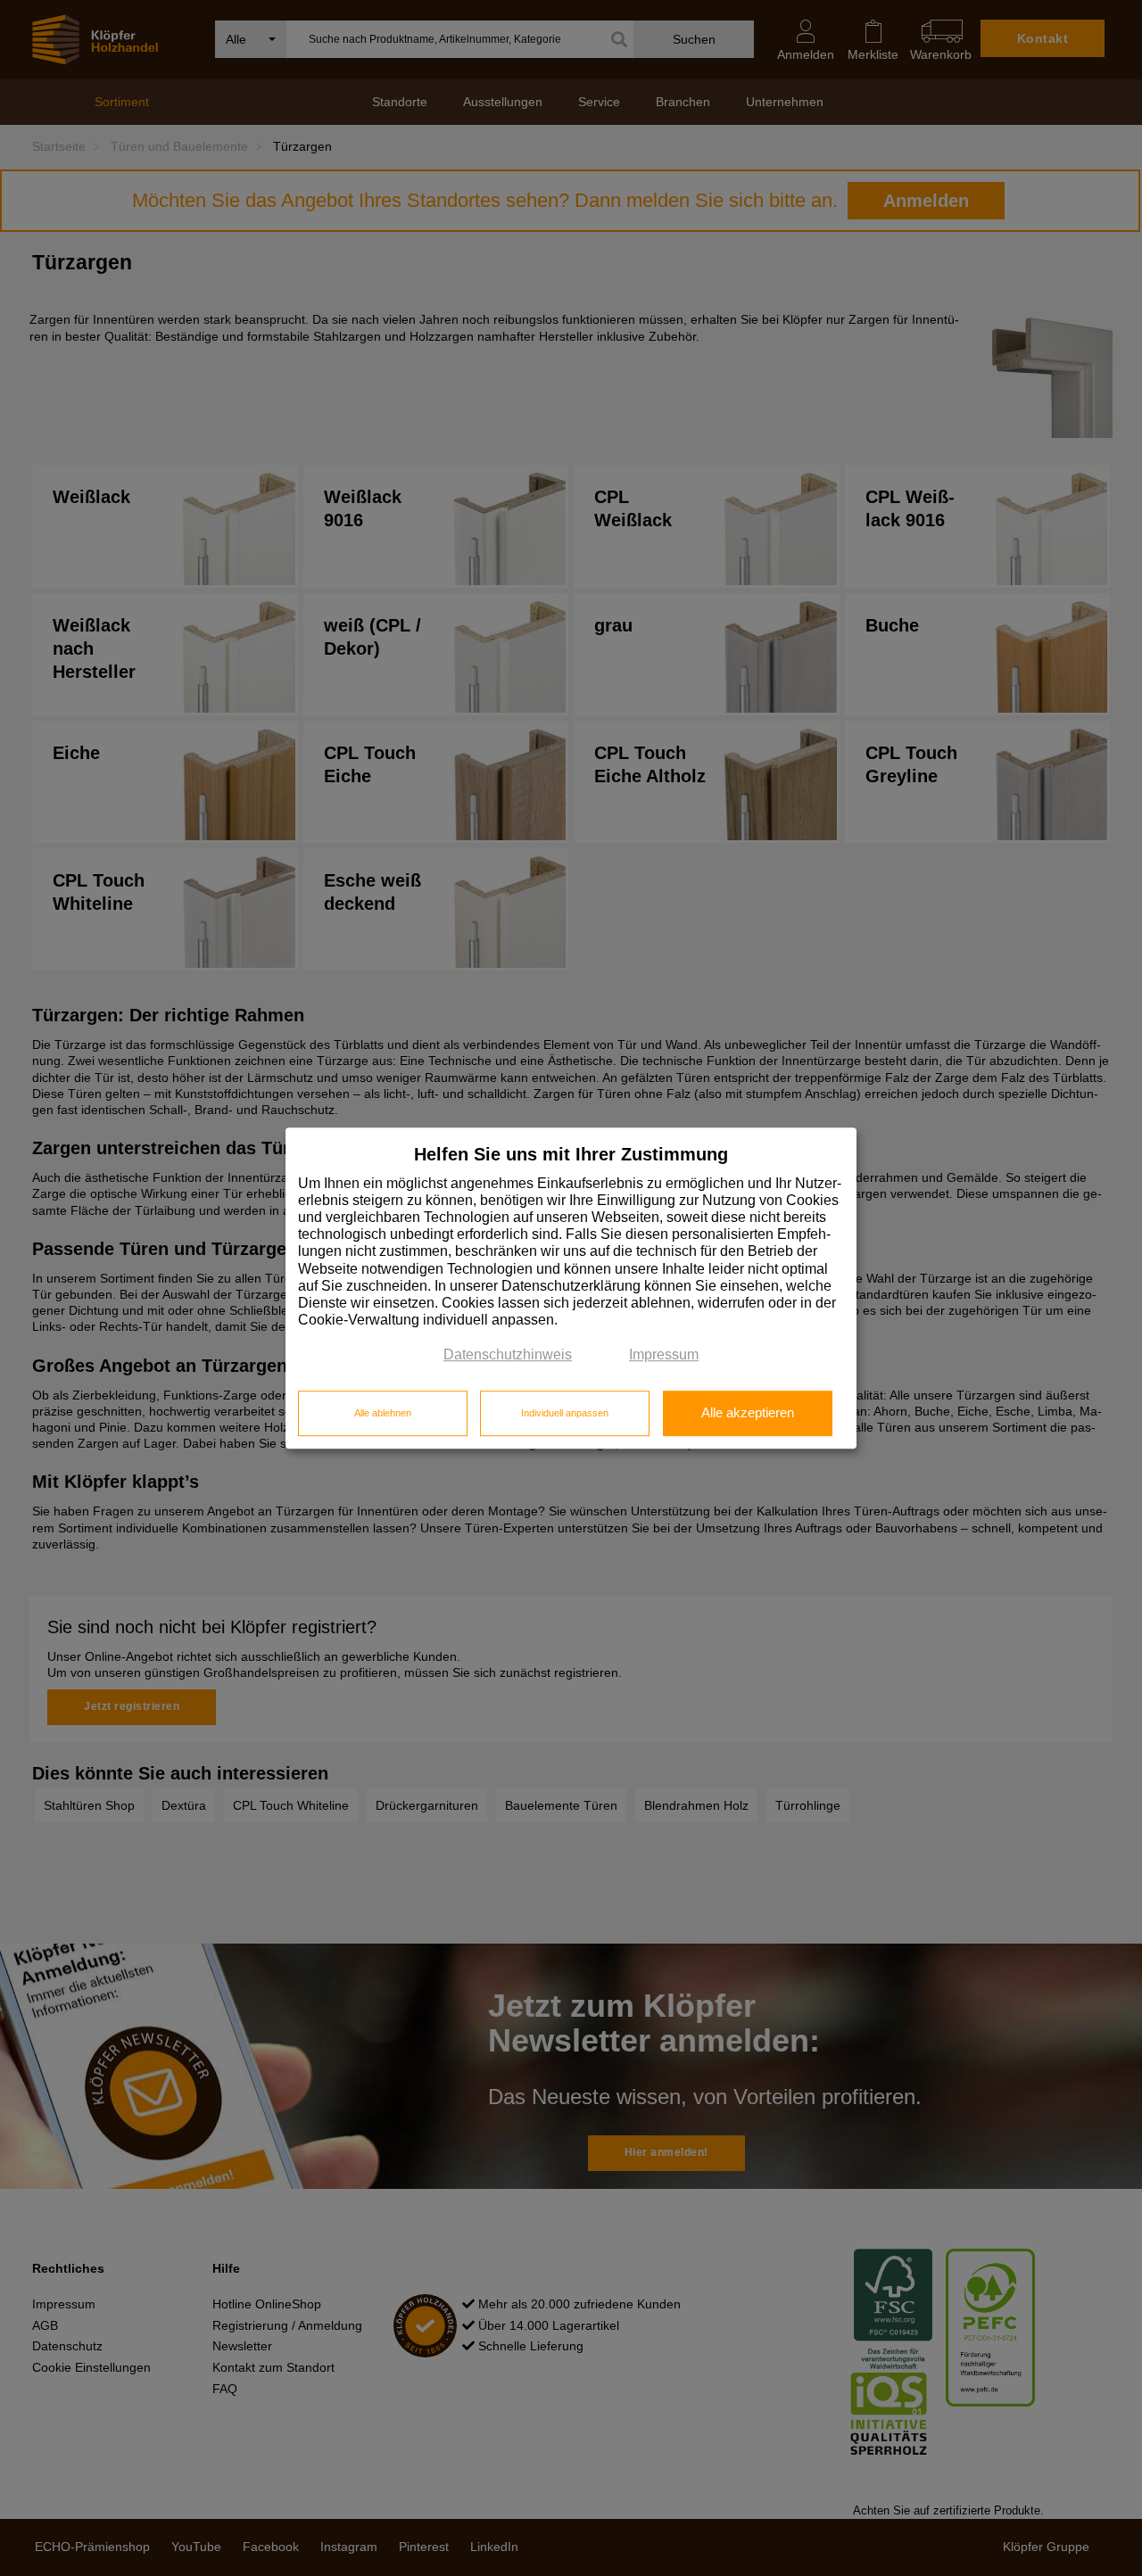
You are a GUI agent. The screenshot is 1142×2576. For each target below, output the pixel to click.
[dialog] (571, 1288)
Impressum (664, 1355)
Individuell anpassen (565, 1413)
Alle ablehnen (383, 1413)
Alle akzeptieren (748, 1413)
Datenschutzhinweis (508, 1355)
